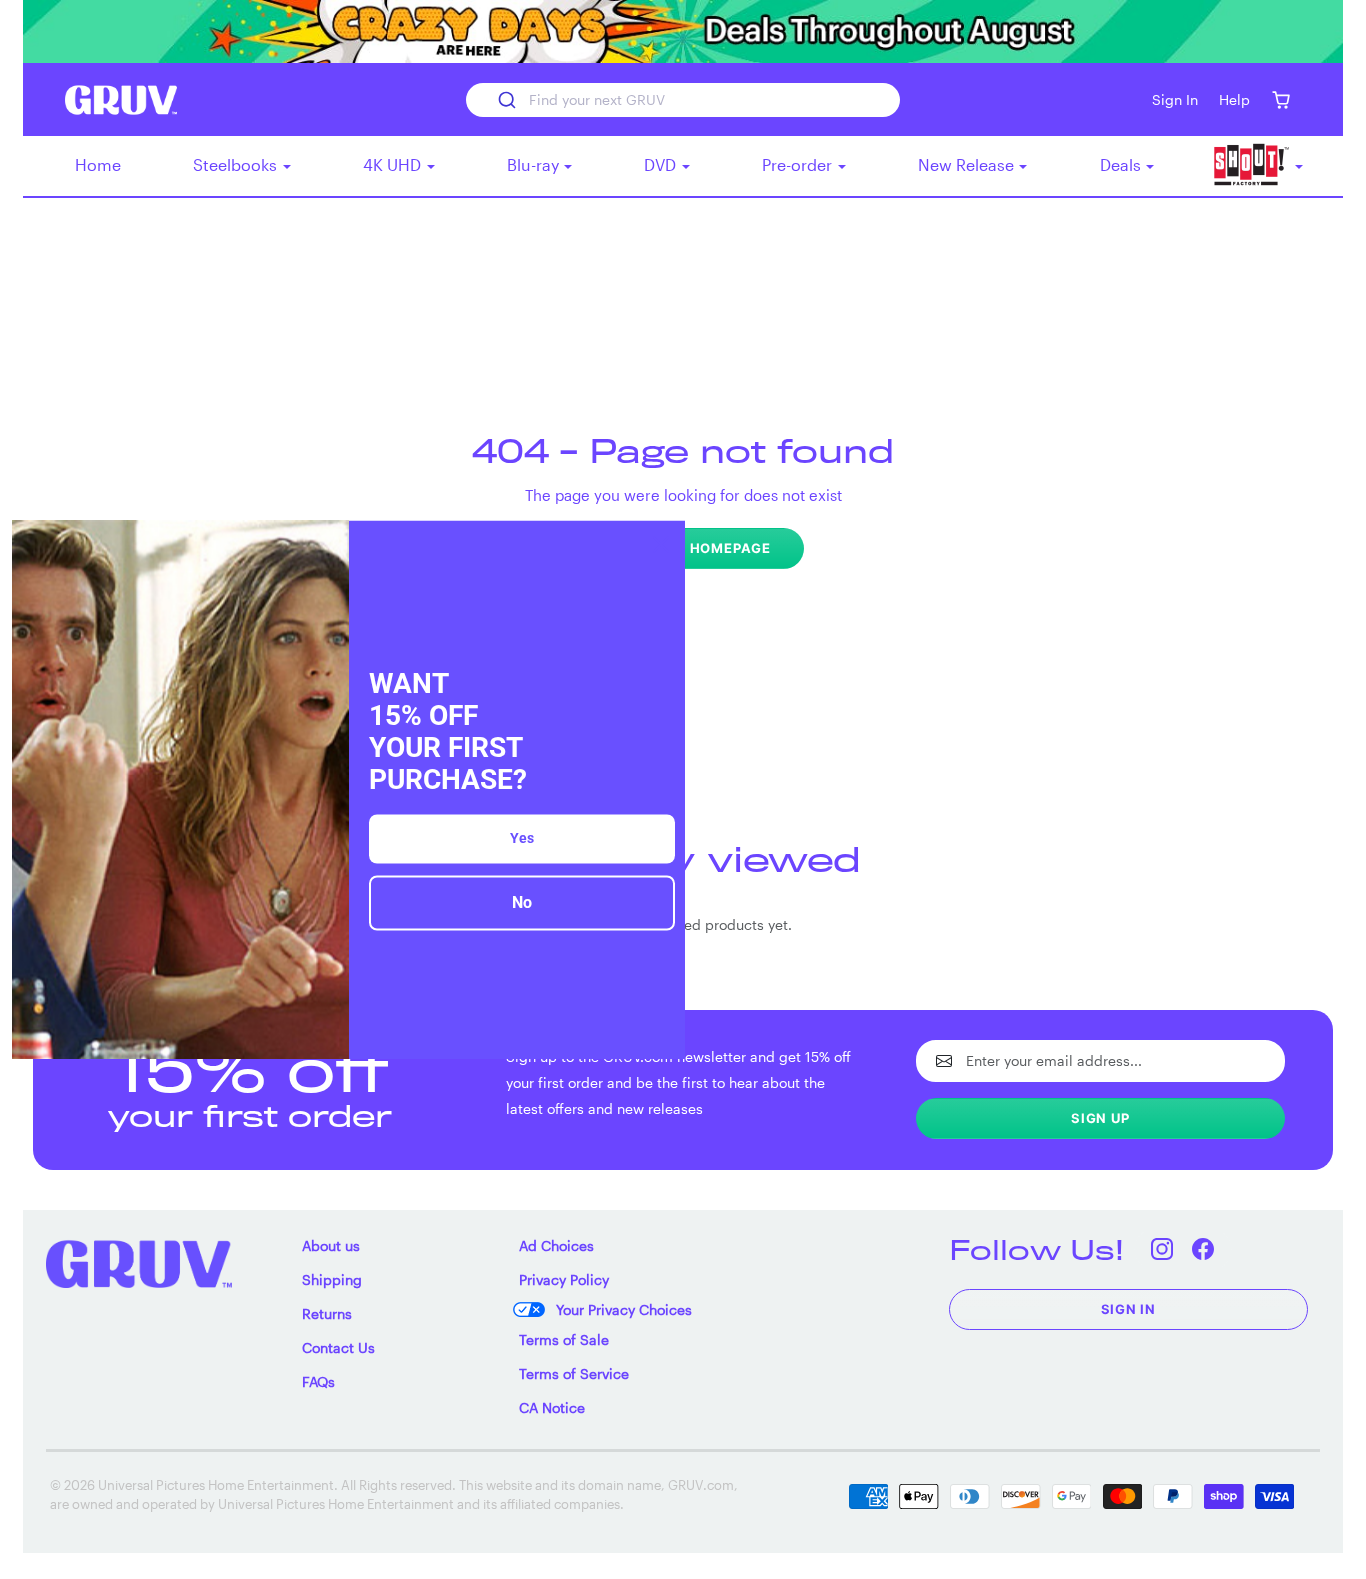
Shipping (332, 1279)
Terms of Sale (564, 1339)
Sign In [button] (1175, 99)
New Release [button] (968, 164)
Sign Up (1100, 1118)
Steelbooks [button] (237, 164)
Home (98, 164)
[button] (1280, 99)
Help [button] (1234, 99)
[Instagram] (1162, 1249)
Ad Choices (556, 1245)
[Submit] (505, 100)
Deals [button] (1122, 164)
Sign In (1129, 1309)
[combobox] (682, 100)
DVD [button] (662, 164)
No (522, 903)
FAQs (318, 1381)
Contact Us (338, 1347)
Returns (327, 1313)
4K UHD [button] (394, 164)
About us (331, 1245)
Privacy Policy (564, 1279)
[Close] (661, 544)
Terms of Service (574, 1373)
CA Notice (552, 1407)
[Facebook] (1203, 1249)
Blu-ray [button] (535, 164)
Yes (522, 839)
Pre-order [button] (799, 164)
